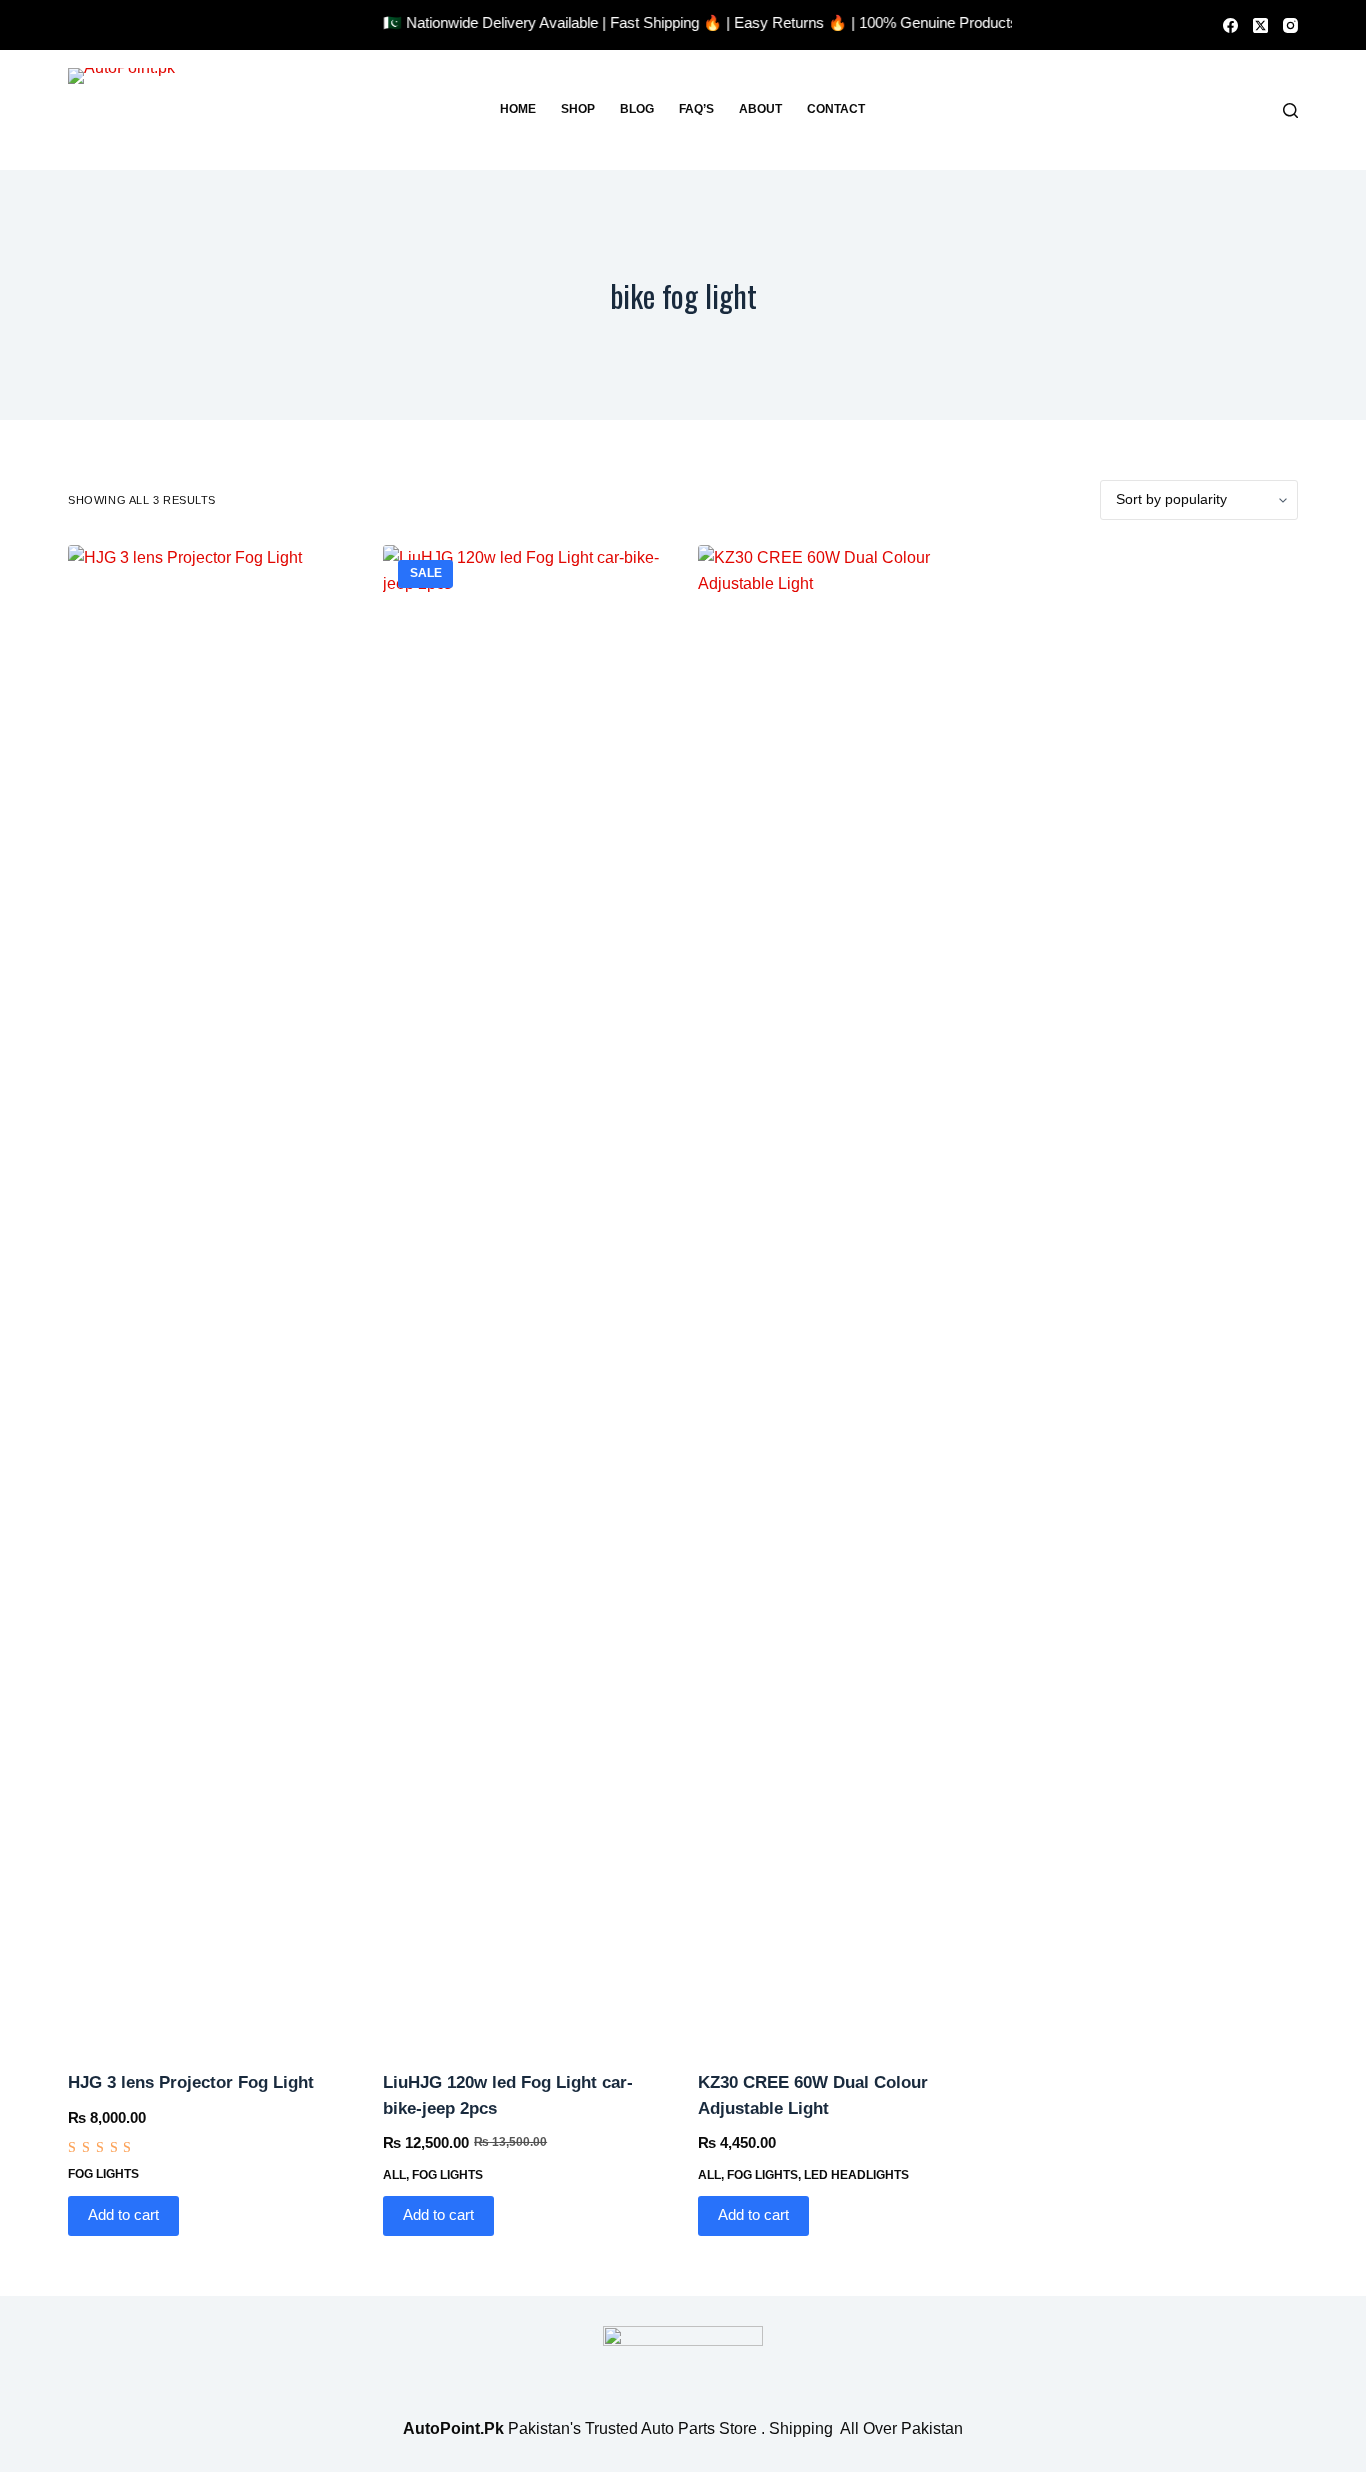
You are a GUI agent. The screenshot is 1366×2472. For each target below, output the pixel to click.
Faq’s (696, 109)
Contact (836, 109)
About (760, 109)
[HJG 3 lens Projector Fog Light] (210, 1295)
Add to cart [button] (123, 2214)
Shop (578, 109)
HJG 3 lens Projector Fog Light (191, 2082)
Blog (637, 109)
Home (518, 109)
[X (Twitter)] (1260, 25)
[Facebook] (1230, 25)
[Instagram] (1290, 25)
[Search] (1290, 110)
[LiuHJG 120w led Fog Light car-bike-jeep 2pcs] (525, 1295)
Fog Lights (103, 2174)
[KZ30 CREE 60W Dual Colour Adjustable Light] (840, 1295)
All (394, 2175)
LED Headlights (856, 2175)
